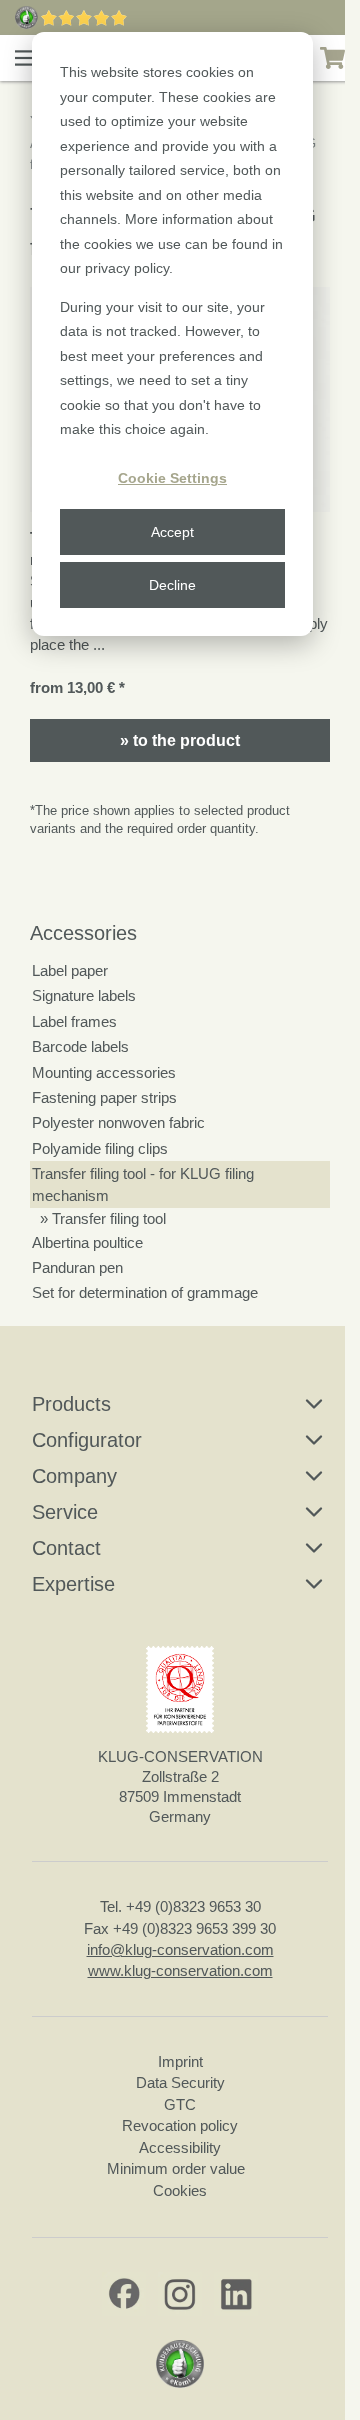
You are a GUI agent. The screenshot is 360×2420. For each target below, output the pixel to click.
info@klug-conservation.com (180, 1949)
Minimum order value (180, 2168)
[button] (26, 58)
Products (71, 1404)
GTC (180, 2104)
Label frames (74, 1021)
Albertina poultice (87, 1242)
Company (74, 1476)
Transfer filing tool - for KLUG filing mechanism (143, 1184)
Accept (172, 532)
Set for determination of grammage (145, 1292)
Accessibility (180, 2147)
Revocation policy (180, 2125)
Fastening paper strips (104, 1097)
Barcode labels (80, 1046)
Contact (66, 1548)
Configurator (87, 1440)
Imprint (180, 2061)
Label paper (70, 970)
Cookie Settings (172, 478)
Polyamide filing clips (100, 1148)
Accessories (83, 933)
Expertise (73, 1584)
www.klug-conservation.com (180, 1970)
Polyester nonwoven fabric (118, 1122)
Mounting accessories (104, 1072)
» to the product (180, 740)
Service (65, 1512)
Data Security (180, 2082)
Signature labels (84, 995)
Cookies (180, 2190)
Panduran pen (77, 1267)
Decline (172, 585)
